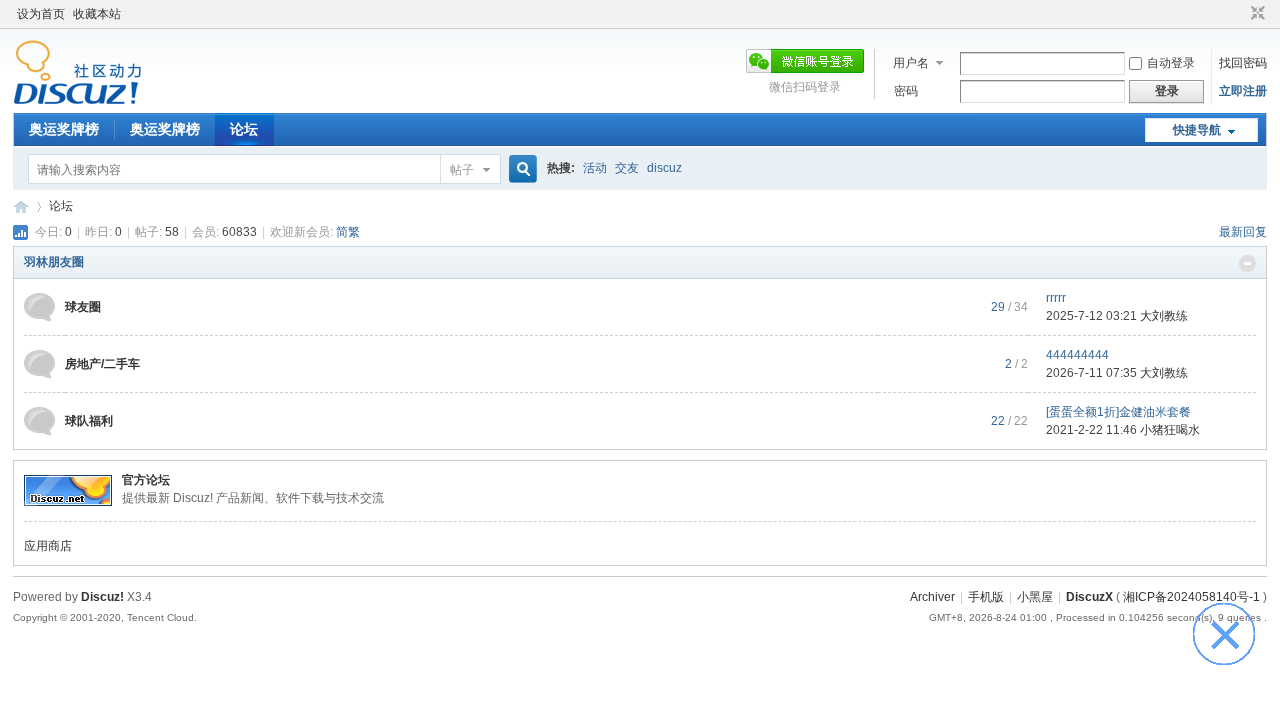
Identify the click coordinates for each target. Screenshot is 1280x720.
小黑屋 (1035, 597)
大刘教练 (1164, 316)
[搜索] (520, 169)
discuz (664, 168)
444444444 (1077, 355)
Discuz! (102, 597)
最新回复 (1243, 232)
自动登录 (1171, 63)
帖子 (462, 170)
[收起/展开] (1247, 263)
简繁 (348, 232)
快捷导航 (1197, 130)
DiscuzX (1089, 597)
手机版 (986, 597)
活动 (595, 168)
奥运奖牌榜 (64, 129)
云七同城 (21, 206)
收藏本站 (97, 14)
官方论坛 (146, 480)
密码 (906, 91)
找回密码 (1243, 63)
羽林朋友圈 (54, 262)
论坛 (244, 129)
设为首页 (41, 14)
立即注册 (1243, 91)
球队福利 (89, 421)
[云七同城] (77, 101)
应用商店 (48, 546)
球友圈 (83, 307)
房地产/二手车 (102, 364)
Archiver (932, 597)
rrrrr (1056, 298)
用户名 (911, 63)
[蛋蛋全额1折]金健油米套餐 (1118, 412)
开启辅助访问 (1239, 14)
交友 (627, 168)
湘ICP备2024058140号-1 (1191, 597)
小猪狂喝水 (1170, 430)
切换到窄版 (1255, 14)
